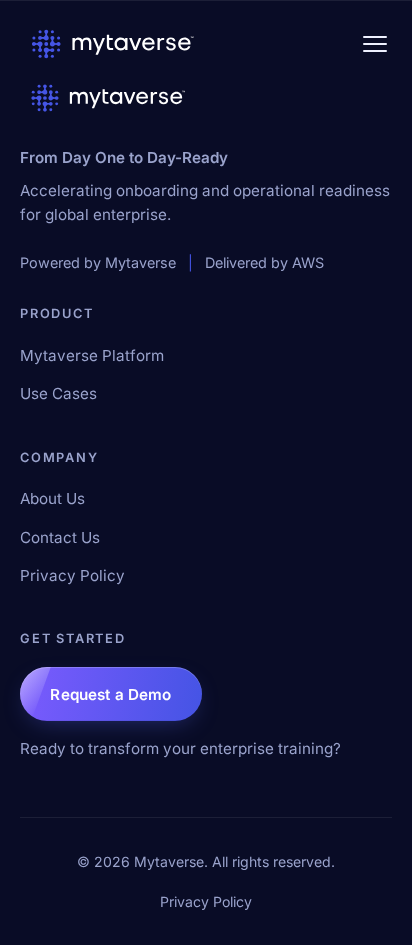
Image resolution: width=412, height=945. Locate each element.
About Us (52, 498)
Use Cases (58, 393)
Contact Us (60, 537)
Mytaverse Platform (92, 355)
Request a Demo (110, 694)
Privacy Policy (72, 575)
